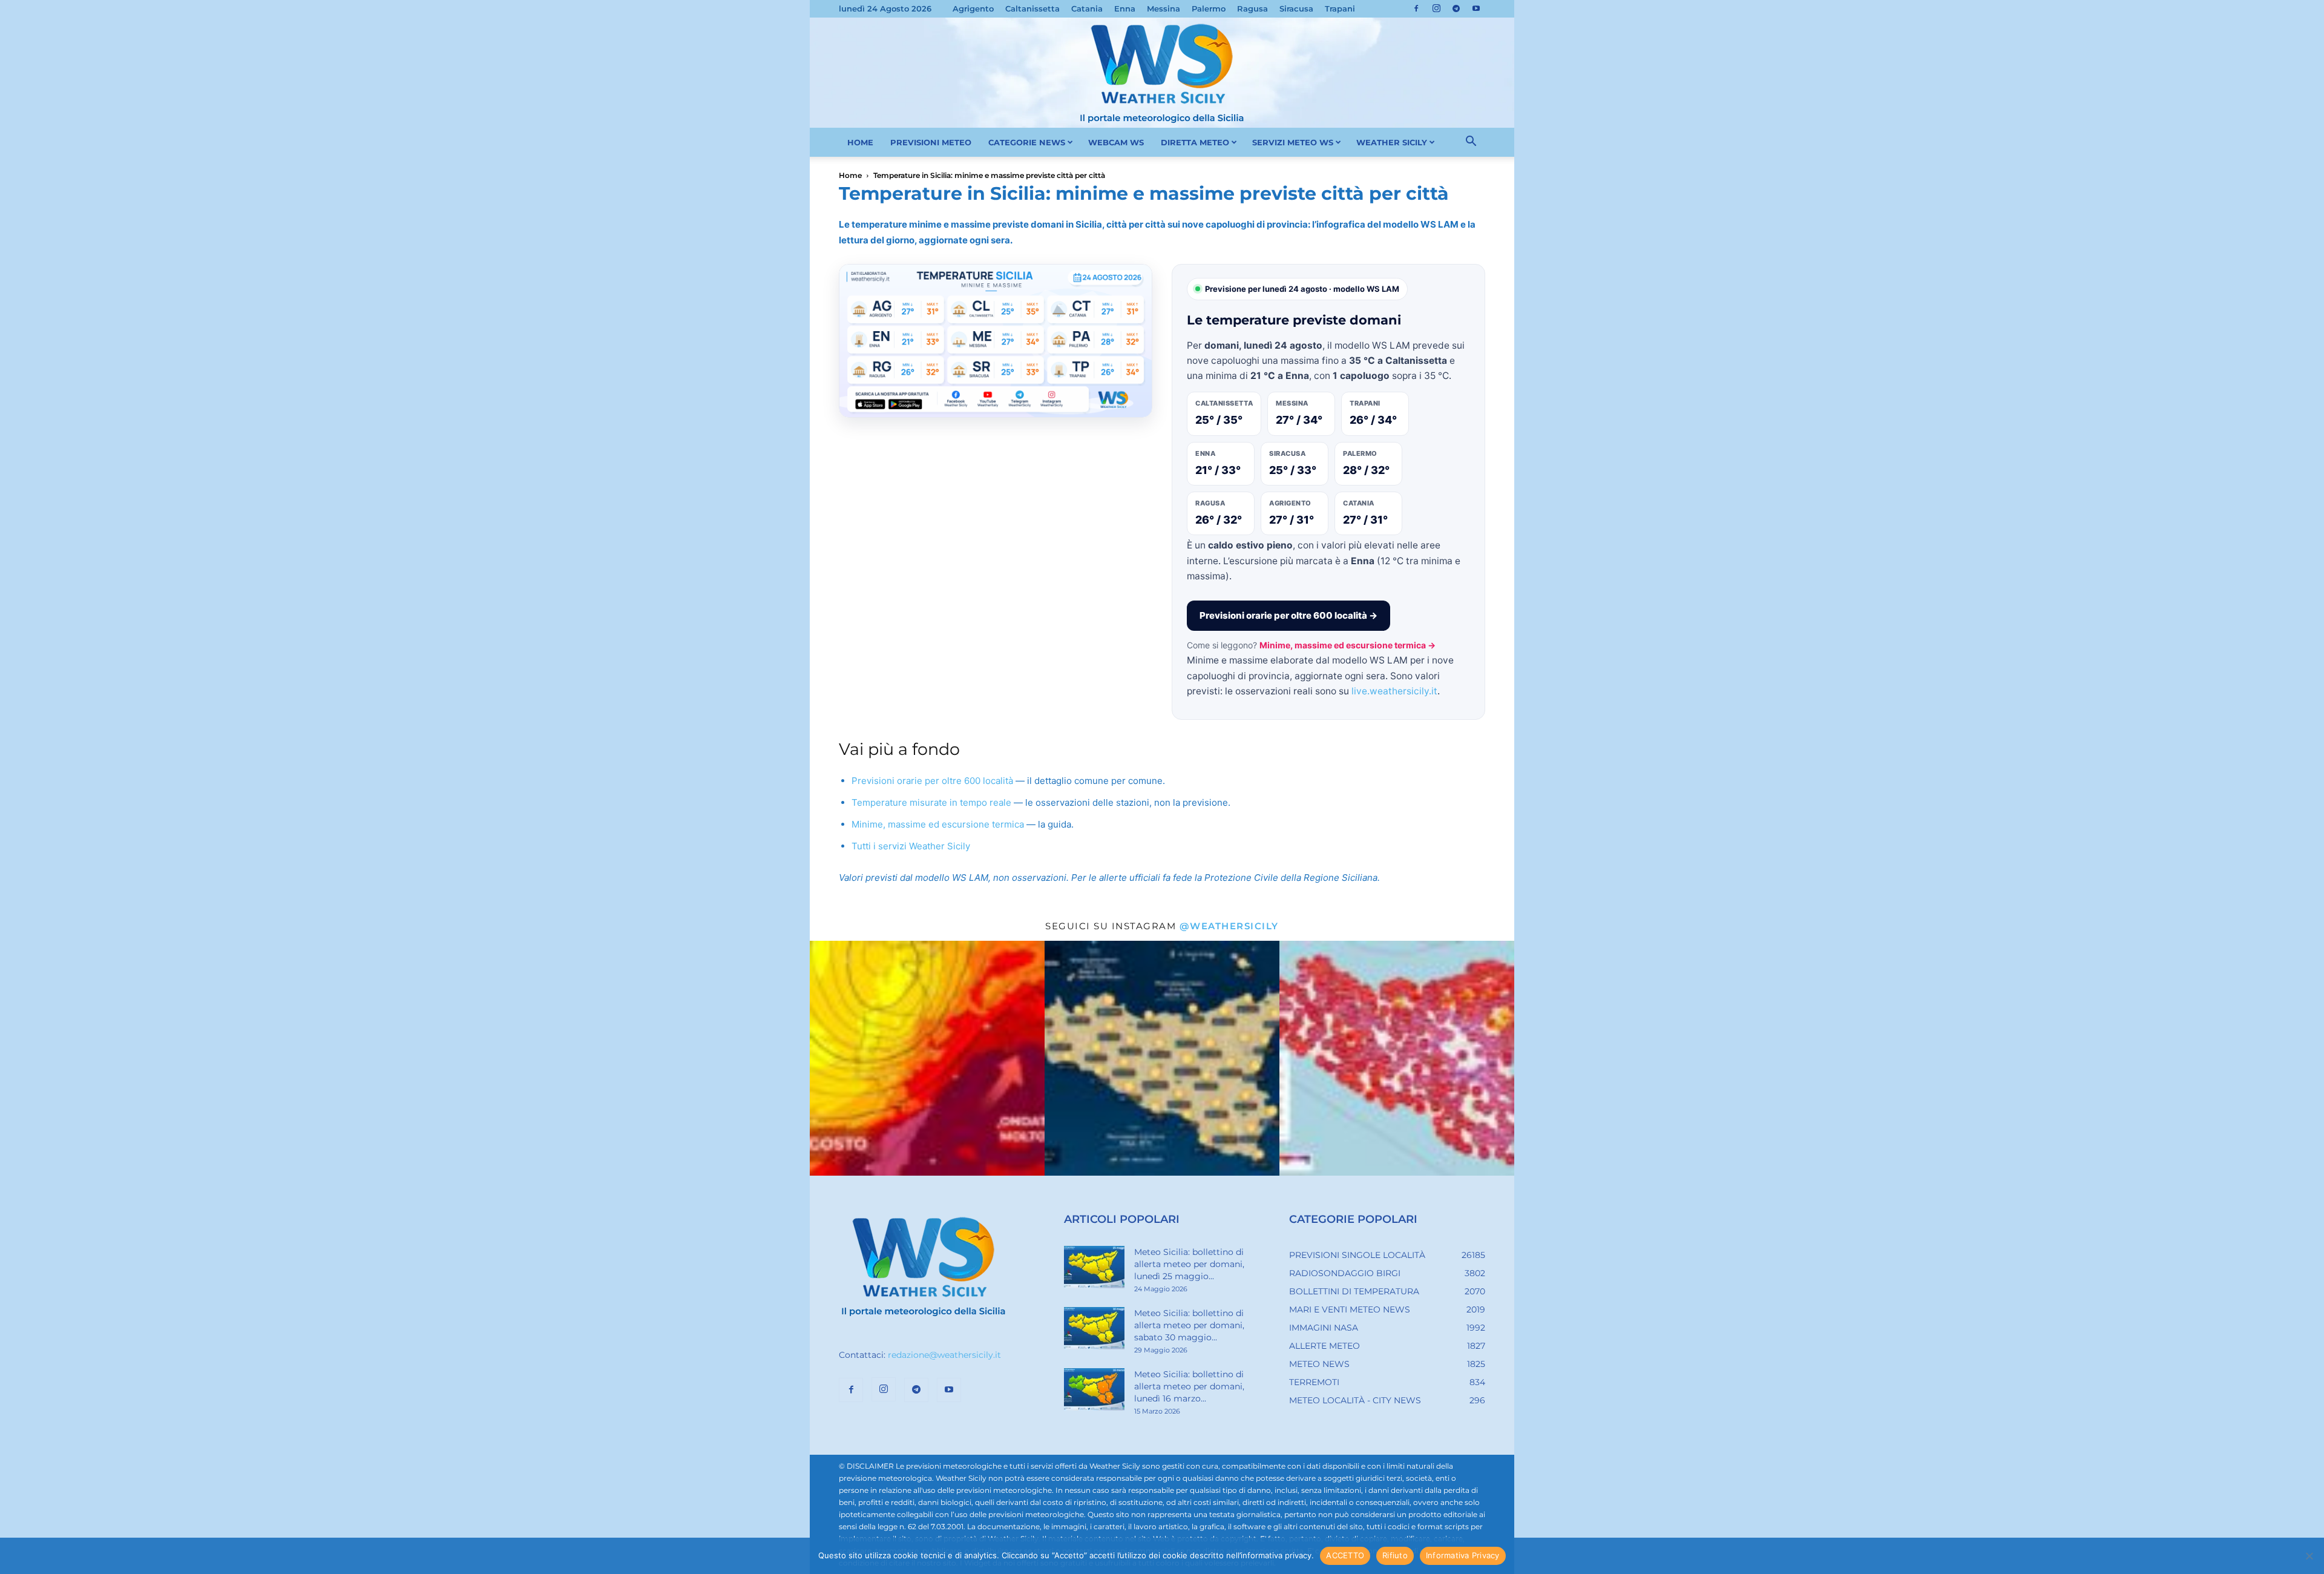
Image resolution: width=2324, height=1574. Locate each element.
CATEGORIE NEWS (1027, 142)
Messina (1164, 8)
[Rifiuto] (2309, 1556)
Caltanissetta (1032, 8)
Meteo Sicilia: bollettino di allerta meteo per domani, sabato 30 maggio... (1189, 1325)
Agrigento (973, 8)
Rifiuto (1395, 1555)
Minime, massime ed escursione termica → (1347, 645)
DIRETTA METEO (1195, 142)
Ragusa (1252, 8)
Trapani (1340, 8)
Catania (1087, 8)
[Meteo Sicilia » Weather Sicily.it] (1162, 73)
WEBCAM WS (1116, 142)
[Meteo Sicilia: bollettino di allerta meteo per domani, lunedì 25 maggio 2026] (1094, 1267)
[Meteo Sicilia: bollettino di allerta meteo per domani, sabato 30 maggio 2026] (1094, 1328)
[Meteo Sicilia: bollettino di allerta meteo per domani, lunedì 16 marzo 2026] (1094, 1389)
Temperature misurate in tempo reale (931, 802)
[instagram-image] (927, 1058)
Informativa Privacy (1463, 1555)
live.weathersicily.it (1394, 691)
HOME (860, 142)
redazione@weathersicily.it (944, 1355)
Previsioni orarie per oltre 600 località (932, 781)
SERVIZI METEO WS (1293, 142)
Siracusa (1296, 8)
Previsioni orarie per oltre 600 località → (1288, 615)
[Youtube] (1476, 8)
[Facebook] (1416, 8)
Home (850, 175)
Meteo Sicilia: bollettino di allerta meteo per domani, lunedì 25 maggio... (1189, 1264)
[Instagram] (1436, 8)
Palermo (1209, 8)
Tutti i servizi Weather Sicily (911, 846)
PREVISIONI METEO (931, 142)
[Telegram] (1456, 8)
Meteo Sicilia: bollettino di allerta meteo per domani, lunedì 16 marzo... (1189, 1386)
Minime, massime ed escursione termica (938, 824)
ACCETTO (1345, 1555)
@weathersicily (1229, 926)
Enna (1125, 8)
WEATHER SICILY (1392, 142)
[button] (1471, 143)
